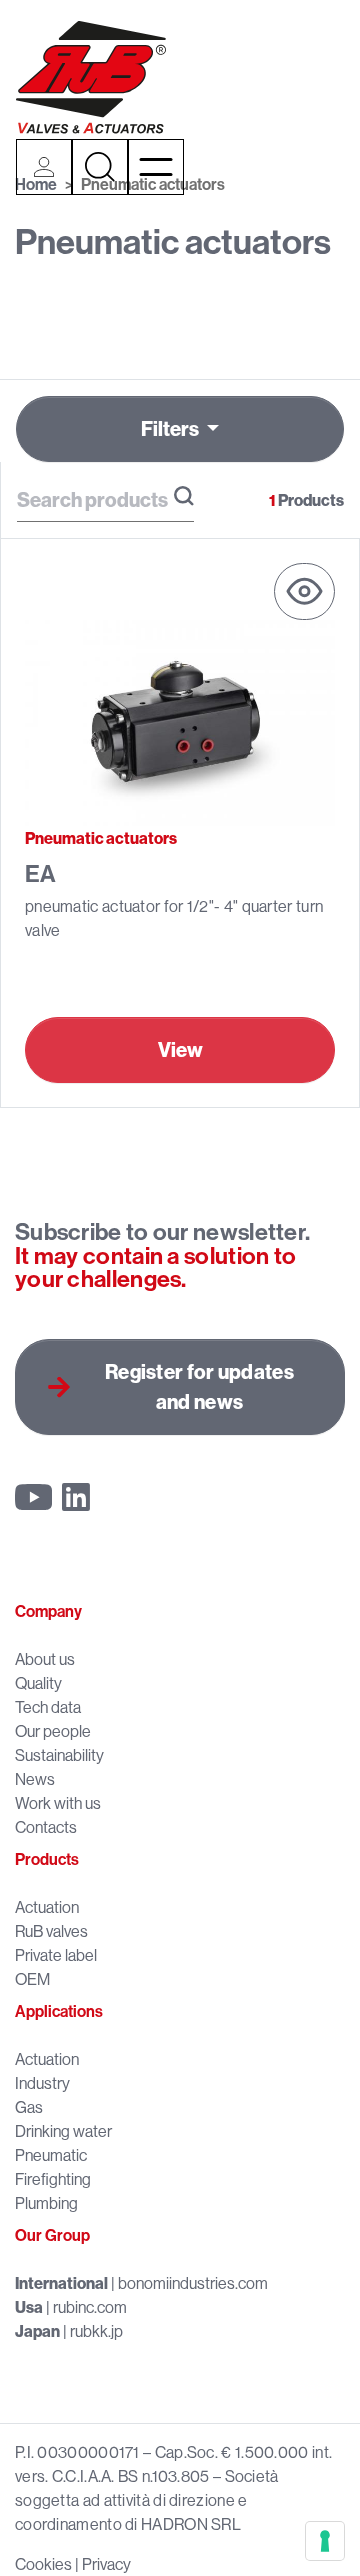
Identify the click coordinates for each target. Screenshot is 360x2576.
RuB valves (51, 1931)
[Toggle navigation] (156, 167)
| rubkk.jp (69, 2331)
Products (47, 1859)
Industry (42, 2083)
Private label (56, 1955)
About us (45, 1659)
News (35, 1779)
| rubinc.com (71, 2307)
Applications (59, 2011)
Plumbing (46, 2203)
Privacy (106, 2564)
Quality (38, 1683)
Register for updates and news (199, 1386)
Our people (53, 1731)
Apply (184, 496)
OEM (32, 1979)
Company (48, 1611)
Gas (29, 2107)
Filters (171, 428)
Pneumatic (51, 2155)
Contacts (46, 1827)
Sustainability (59, 1755)
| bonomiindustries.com (141, 2283)
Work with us (58, 1803)
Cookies (43, 2564)
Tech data (48, 1707)
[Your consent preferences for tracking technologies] (325, 2541)
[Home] (91, 77)
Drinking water (63, 2131)
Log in (44, 167)
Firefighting (53, 2179)
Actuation (47, 1907)
